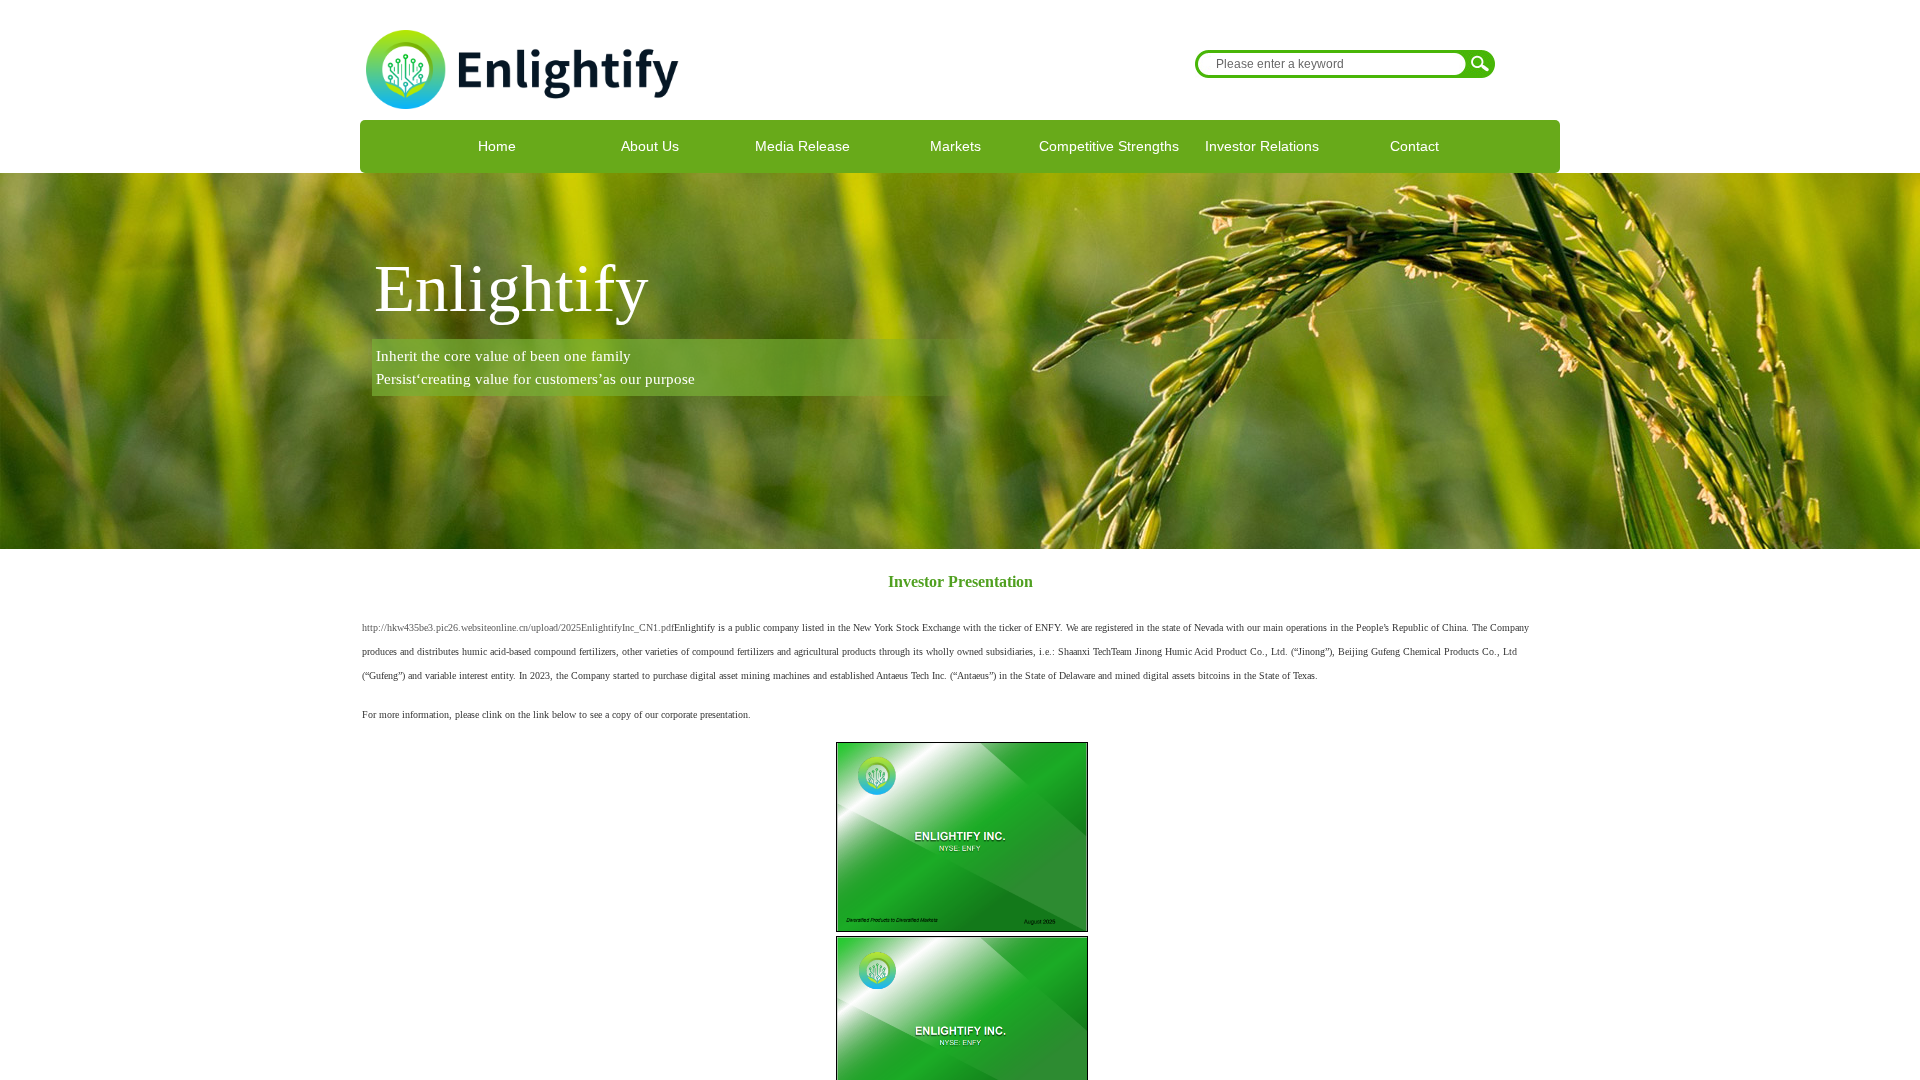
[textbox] (1332, 64)
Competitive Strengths (1109, 146)
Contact (1414, 146)
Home (497, 146)
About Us (650, 146)
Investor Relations (1262, 146)
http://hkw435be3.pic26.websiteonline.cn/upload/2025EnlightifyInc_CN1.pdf (518, 627)
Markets (955, 146)
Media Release (802, 146)
